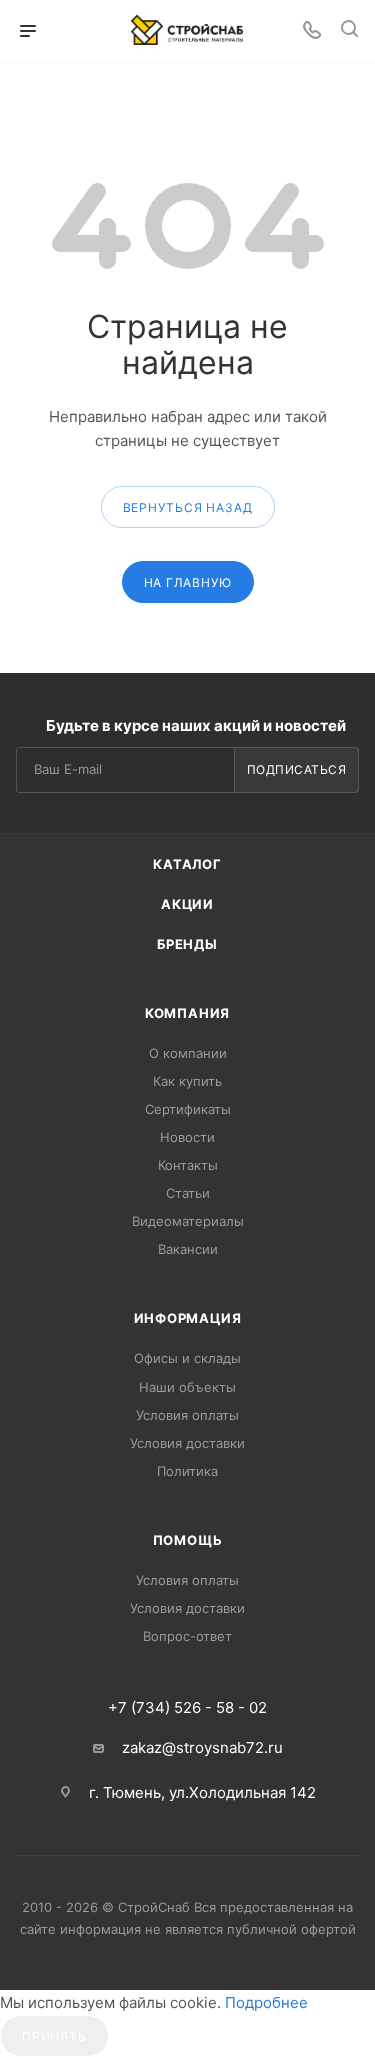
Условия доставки (187, 1443)
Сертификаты (188, 1109)
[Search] (349, 31)
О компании (188, 1053)
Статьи (188, 1193)
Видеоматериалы (188, 1221)
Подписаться (297, 769)
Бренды (187, 944)
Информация (188, 1318)
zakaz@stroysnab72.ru (202, 1747)
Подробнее (266, 2002)
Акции (187, 904)
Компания (187, 1013)
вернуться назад (188, 507)
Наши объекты (187, 1387)
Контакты (188, 1165)
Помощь (188, 1540)
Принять (54, 2036)
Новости (187, 1137)
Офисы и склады (187, 1358)
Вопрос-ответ (187, 1636)
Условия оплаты (187, 1415)
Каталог (187, 864)
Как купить (187, 1081)
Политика (187, 1471)
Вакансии (188, 1249)
